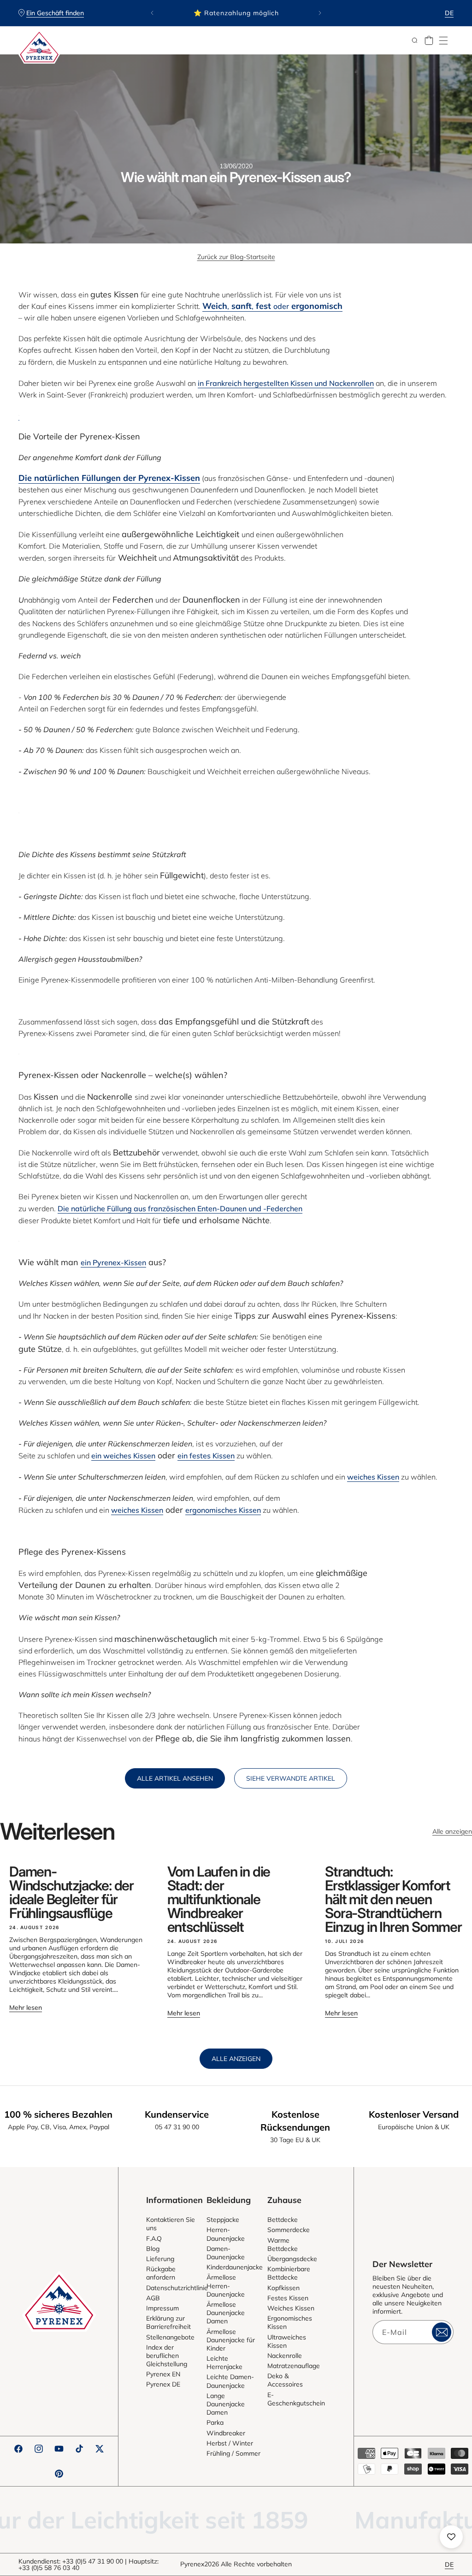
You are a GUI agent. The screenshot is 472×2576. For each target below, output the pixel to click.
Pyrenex (192, 2564)
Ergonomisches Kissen (290, 2322)
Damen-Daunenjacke (226, 2253)
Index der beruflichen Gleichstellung (167, 2356)
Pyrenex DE (163, 2384)
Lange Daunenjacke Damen (226, 2404)
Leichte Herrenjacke (224, 2363)
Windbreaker (226, 2433)
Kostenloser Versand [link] (414, 2114)
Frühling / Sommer (233, 2453)
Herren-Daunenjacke (226, 2234)
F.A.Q (154, 2238)
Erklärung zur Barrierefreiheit (168, 2322)
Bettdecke (283, 2220)
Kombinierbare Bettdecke (289, 2273)
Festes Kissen (288, 2298)
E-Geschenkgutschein (296, 2399)
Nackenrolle (285, 2356)
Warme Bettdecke (283, 2244)
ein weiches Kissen (123, 1456)
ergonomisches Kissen (223, 1510)
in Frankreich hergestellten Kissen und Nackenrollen (286, 383)
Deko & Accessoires (285, 2380)
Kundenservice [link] (177, 2114)
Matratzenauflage (294, 2366)
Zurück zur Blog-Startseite (236, 257)
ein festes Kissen (206, 1456)
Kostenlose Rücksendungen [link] (295, 2121)
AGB (153, 2298)
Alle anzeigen (452, 1831)
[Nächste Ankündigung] (320, 13)
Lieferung (160, 2259)
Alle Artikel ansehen (175, 1778)
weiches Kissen (373, 1477)
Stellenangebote (170, 2337)
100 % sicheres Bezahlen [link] (58, 2114)
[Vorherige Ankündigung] (152, 13)
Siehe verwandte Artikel (291, 1778)
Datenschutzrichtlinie (177, 2288)
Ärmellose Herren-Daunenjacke (226, 2286)
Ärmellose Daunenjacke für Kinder (231, 2340)
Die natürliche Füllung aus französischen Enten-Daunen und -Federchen (180, 1208)
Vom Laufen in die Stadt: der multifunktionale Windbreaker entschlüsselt (219, 1899)
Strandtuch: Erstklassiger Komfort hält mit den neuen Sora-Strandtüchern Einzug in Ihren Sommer (393, 1899)
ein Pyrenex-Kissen (113, 1262)
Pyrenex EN (163, 2374)
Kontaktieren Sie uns (171, 2224)
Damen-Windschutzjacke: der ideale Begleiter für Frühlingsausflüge (71, 1892)
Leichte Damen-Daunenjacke (230, 2381)
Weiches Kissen (291, 2308)
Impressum (162, 2308)
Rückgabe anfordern (161, 2273)
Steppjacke (223, 2220)
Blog (153, 2249)
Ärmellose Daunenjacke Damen (226, 2313)
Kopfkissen (283, 2288)
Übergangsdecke (292, 2259)
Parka (215, 2422)
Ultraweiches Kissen (287, 2341)
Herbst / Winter (230, 2443)
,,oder (272, 306)
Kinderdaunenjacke (235, 2267)
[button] (443, 41)
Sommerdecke (289, 2230)
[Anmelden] (442, 2332)
